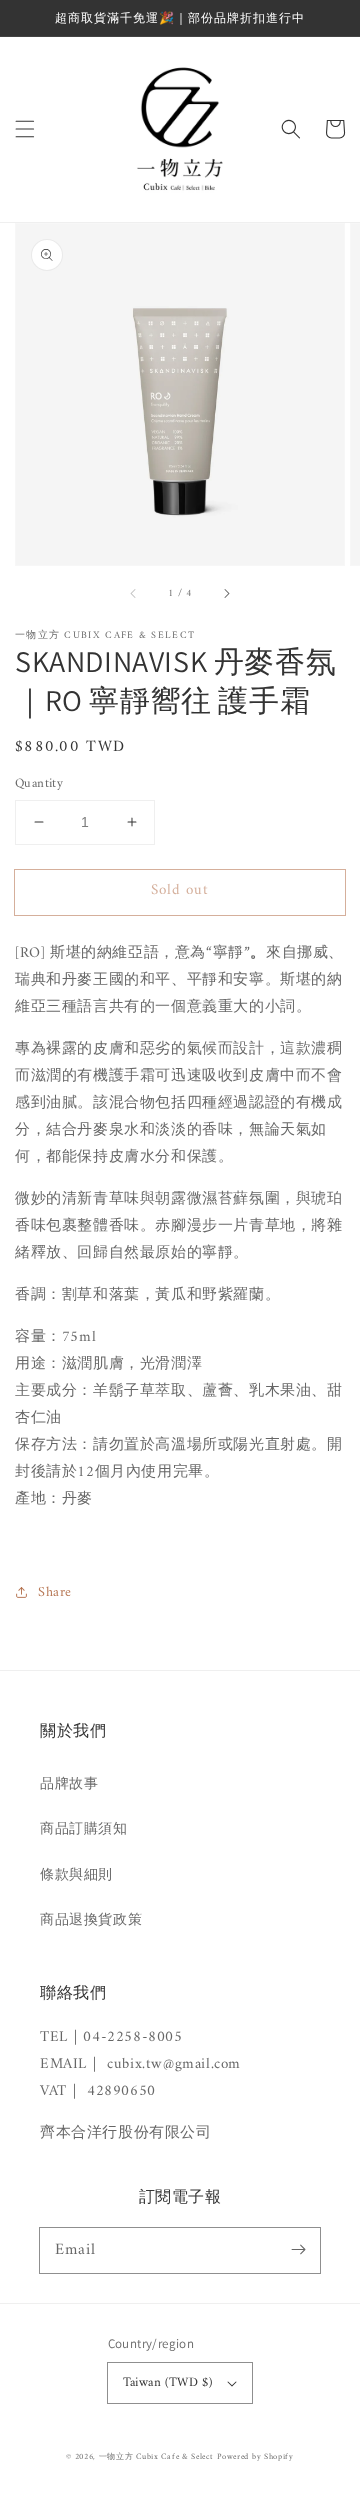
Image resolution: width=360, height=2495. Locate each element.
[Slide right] (226, 593)
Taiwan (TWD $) (168, 2382)
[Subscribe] (298, 2250)
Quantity (39, 784)
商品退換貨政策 (91, 1920)
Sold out (180, 890)
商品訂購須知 (84, 1829)
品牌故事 (69, 1784)
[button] (25, 129)
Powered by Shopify (255, 2457)
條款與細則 (76, 1875)
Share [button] (55, 1592)
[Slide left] (134, 593)
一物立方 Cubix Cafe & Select (156, 2457)
